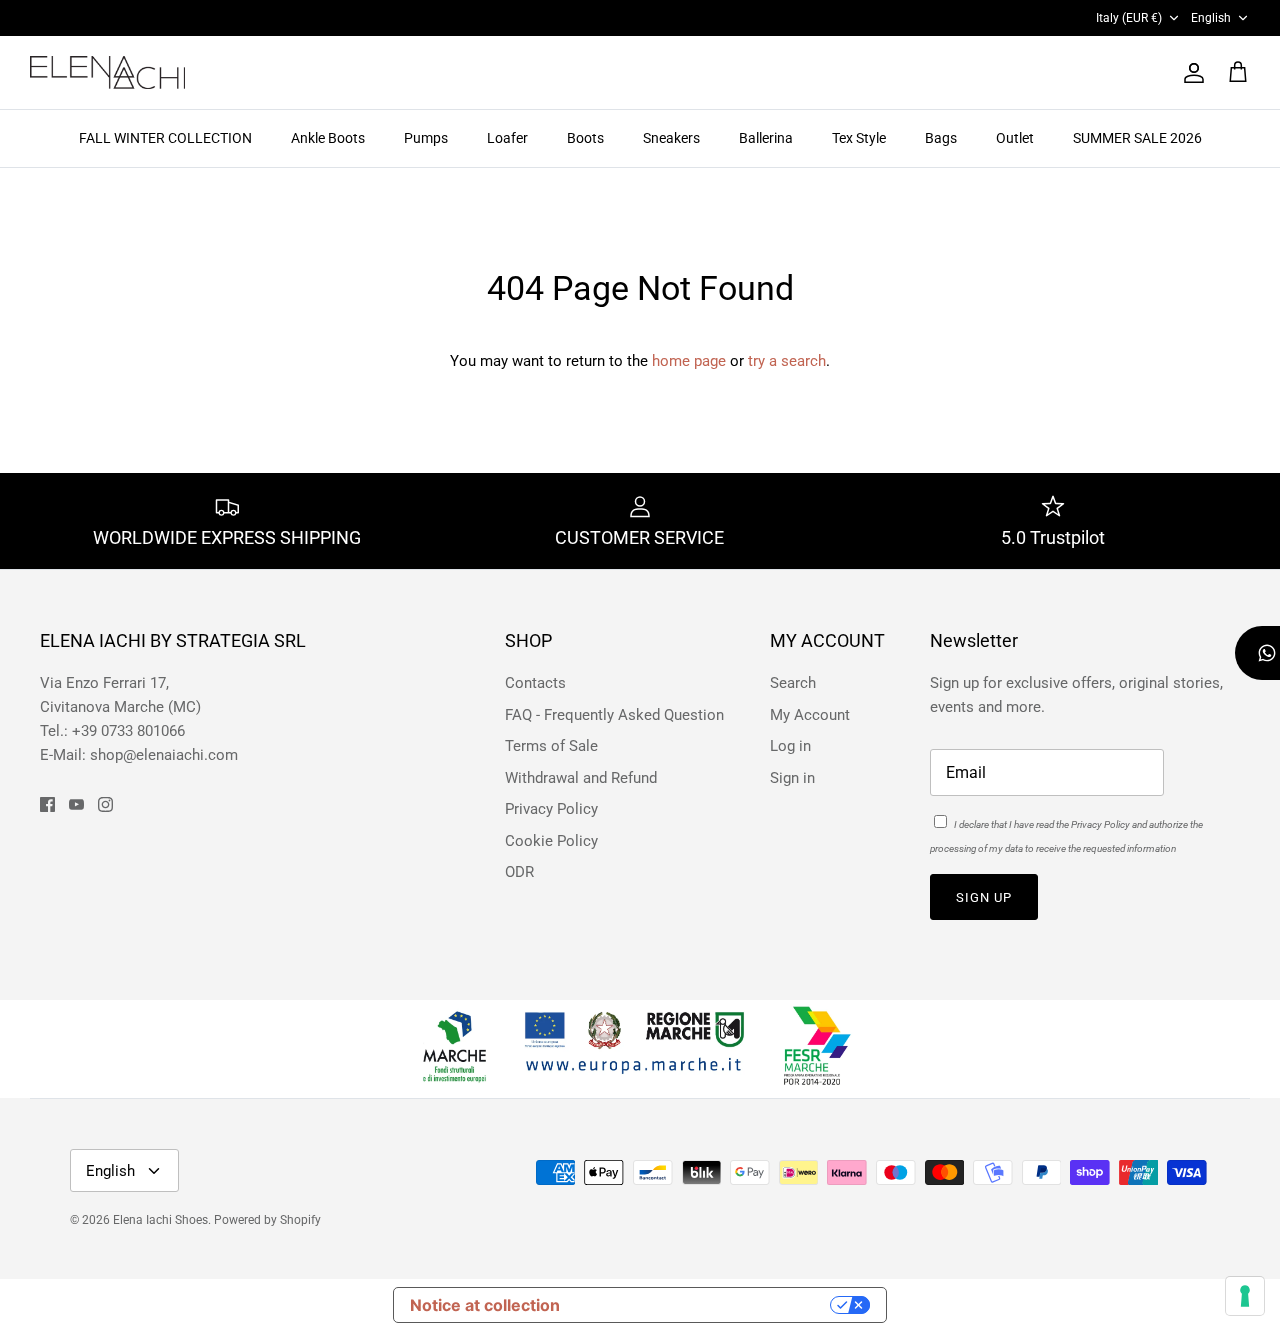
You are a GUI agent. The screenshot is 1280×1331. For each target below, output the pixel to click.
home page (689, 361)
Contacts (535, 683)
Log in (790, 746)
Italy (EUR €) (1129, 18)
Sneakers (671, 138)
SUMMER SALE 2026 (1137, 138)
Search (793, 683)
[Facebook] (47, 804)
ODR (519, 872)
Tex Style (859, 138)
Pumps (426, 138)
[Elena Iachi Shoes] (107, 72)
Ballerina (766, 138)
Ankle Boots (328, 138)
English (1211, 18)
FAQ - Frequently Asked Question (614, 715)
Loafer (507, 138)
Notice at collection (485, 1305)
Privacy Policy (551, 809)
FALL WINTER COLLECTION (165, 138)
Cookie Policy (551, 841)
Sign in (792, 778)
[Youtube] (76, 804)
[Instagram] (105, 804)
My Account (810, 715)
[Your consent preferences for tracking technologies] (1245, 1296)
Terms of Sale (551, 746)
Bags (941, 138)
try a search (787, 361)
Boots (585, 138)
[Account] (1190, 73)
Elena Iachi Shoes (160, 1220)
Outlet (1015, 138)
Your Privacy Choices (705, 1305)
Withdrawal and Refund (581, 778)
